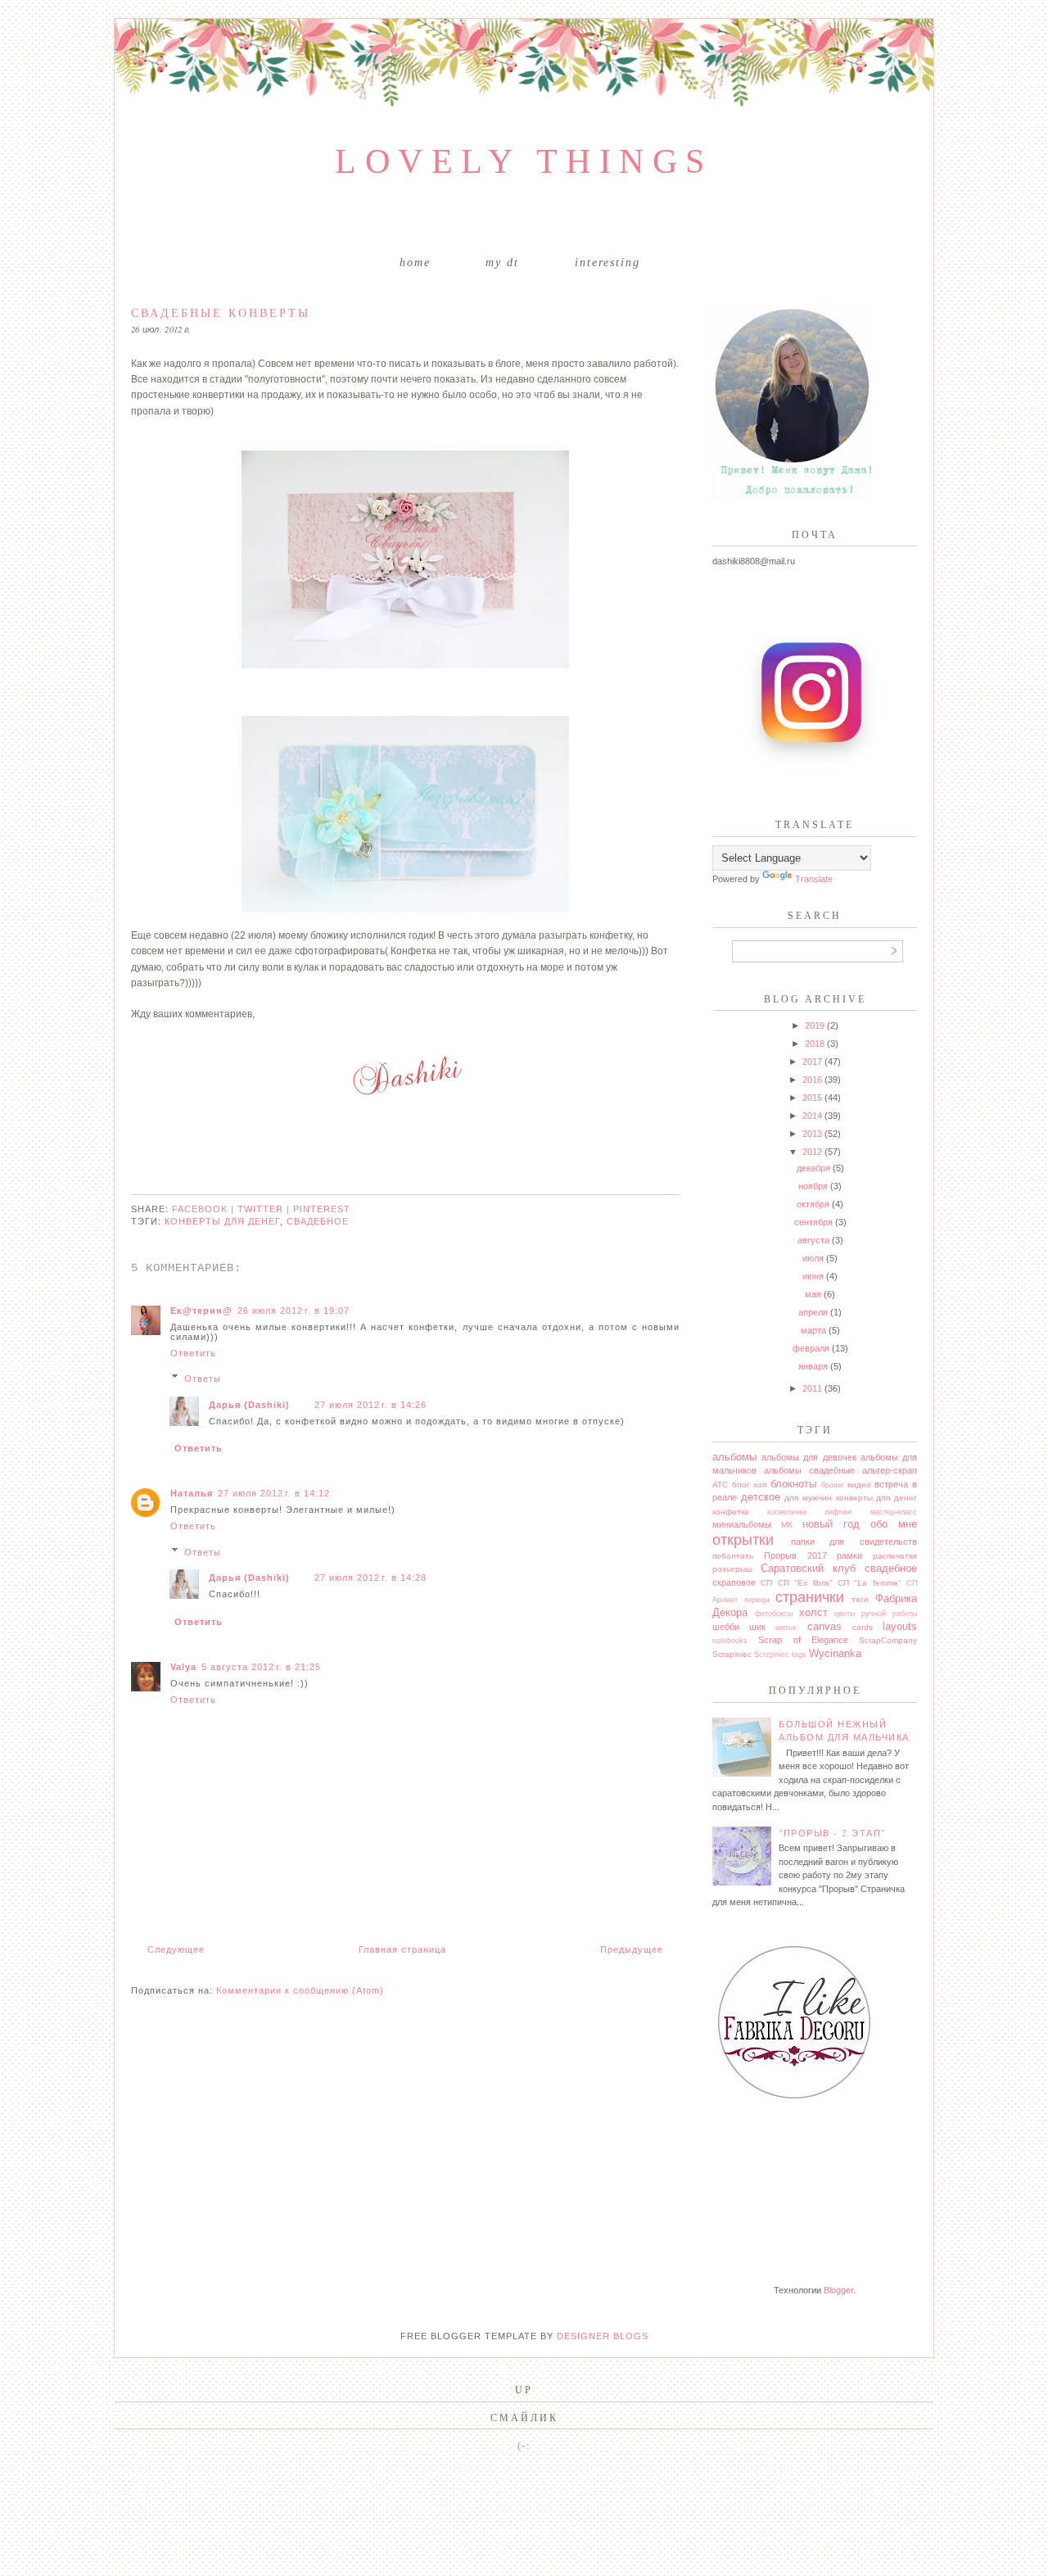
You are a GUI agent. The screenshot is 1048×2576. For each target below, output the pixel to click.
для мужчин (808, 1498)
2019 (815, 1025)
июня (813, 1276)
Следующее (176, 1949)
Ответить (193, 1353)
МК (787, 1525)
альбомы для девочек (809, 1457)
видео (859, 1485)
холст (813, 1612)
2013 (812, 1134)
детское (761, 1497)
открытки (743, 1540)
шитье (786, 1628)
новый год (831, 1524)
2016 (812, 1080)
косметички (787, 1512)
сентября (813, 1222)
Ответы (203, 1379)
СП (766, 1583)
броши (832, 1485)
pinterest (322, 1209)
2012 (812, 1152)
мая (813, 1294)
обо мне (894, 1524)
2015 (812, 1098)
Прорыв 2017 (795, 1555)
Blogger (838, 2290)
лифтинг (838, 1512)
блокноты (793, 1484)
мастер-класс (894, 1512)
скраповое (734, 1582)
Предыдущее (632, 1949)
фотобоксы (774, 1614)
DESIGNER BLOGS (603, 2336)
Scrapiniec (732, 1654)
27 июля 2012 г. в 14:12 (274, 1493)
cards (863, 1627)
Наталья (192, 1493)
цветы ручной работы (876, 1614)
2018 (815, 1044)
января (813, 1366)
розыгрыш (732, 1569)
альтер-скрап (890, 1470)
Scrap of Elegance (803, 1640)
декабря (813, 1168)
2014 (812, 1116)
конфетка (731, 1512)
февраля (811, 1348)
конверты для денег (222, 1221)
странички (810, 1597)
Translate (814, 879)
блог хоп (750, 1485)
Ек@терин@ (201, 1311)
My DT (502, 263)
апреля (813, 1312)
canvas (824, 1626)
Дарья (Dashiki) (249, 1405)
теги (860, 1599)
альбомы (734, 1457)
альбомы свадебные (809, 1470)
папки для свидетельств (854, 1542)
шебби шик (739, 1627)
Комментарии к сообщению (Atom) (300, 1990)
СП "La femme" (870, 1583)
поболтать (733, 1556)
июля (813, 1258)
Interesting (608, 263)
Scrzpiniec (772, 1655)
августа (813, 1240)
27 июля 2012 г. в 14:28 (370, 1578)
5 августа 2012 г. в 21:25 (261, 1667)
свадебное (318, 1221)
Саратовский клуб (808, 1568)
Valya (183, 1667)
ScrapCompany (888, 1640)
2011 (812, 1388)
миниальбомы (742, 1524)
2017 (812, 1062)
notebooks (730, 1641)
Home (415, 263)
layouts (900, 1626)
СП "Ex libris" (805, 1583)
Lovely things (524, 161)
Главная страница (402, 1949)
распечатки (895, 1556)
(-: (524, 2445)
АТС (720, 1485)
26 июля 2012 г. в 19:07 (294, 1311)
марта (813, 1330)
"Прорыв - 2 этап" (832, 1833)
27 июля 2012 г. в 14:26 (370, 1405)
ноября (813, 1186)
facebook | (205, 1209)
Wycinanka (835, 1653)
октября (813, 1204)
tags (799, 1655)
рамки (849, 1555)
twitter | (265, 1209)
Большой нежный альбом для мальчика (844, 1731)
